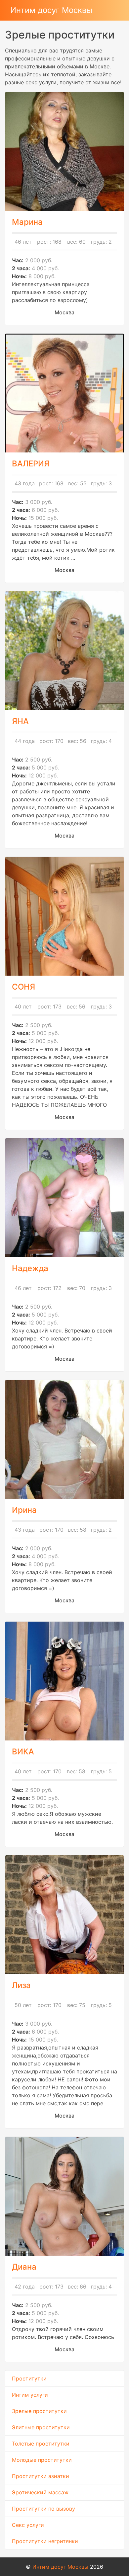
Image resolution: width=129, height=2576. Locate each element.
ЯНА (20, 721)
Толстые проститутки (41, 2444)
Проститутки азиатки (41, 2476)
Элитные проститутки (41, 2427)
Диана (24, 2267)
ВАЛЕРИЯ (31, 464)
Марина (27, 222)
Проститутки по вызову (43, 2509)
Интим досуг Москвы (51, 10)
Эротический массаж (40, 2492)
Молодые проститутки (42, 2460)
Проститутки (29, 2378)
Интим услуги (30, 2395)
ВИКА (23, 1752)
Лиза (21, 1985)
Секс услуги (28, 2525)
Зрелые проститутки (39, 2411)
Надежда (30, 1268)
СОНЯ (23, 987)
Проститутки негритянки (45, 2541)
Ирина (24, 1510)
